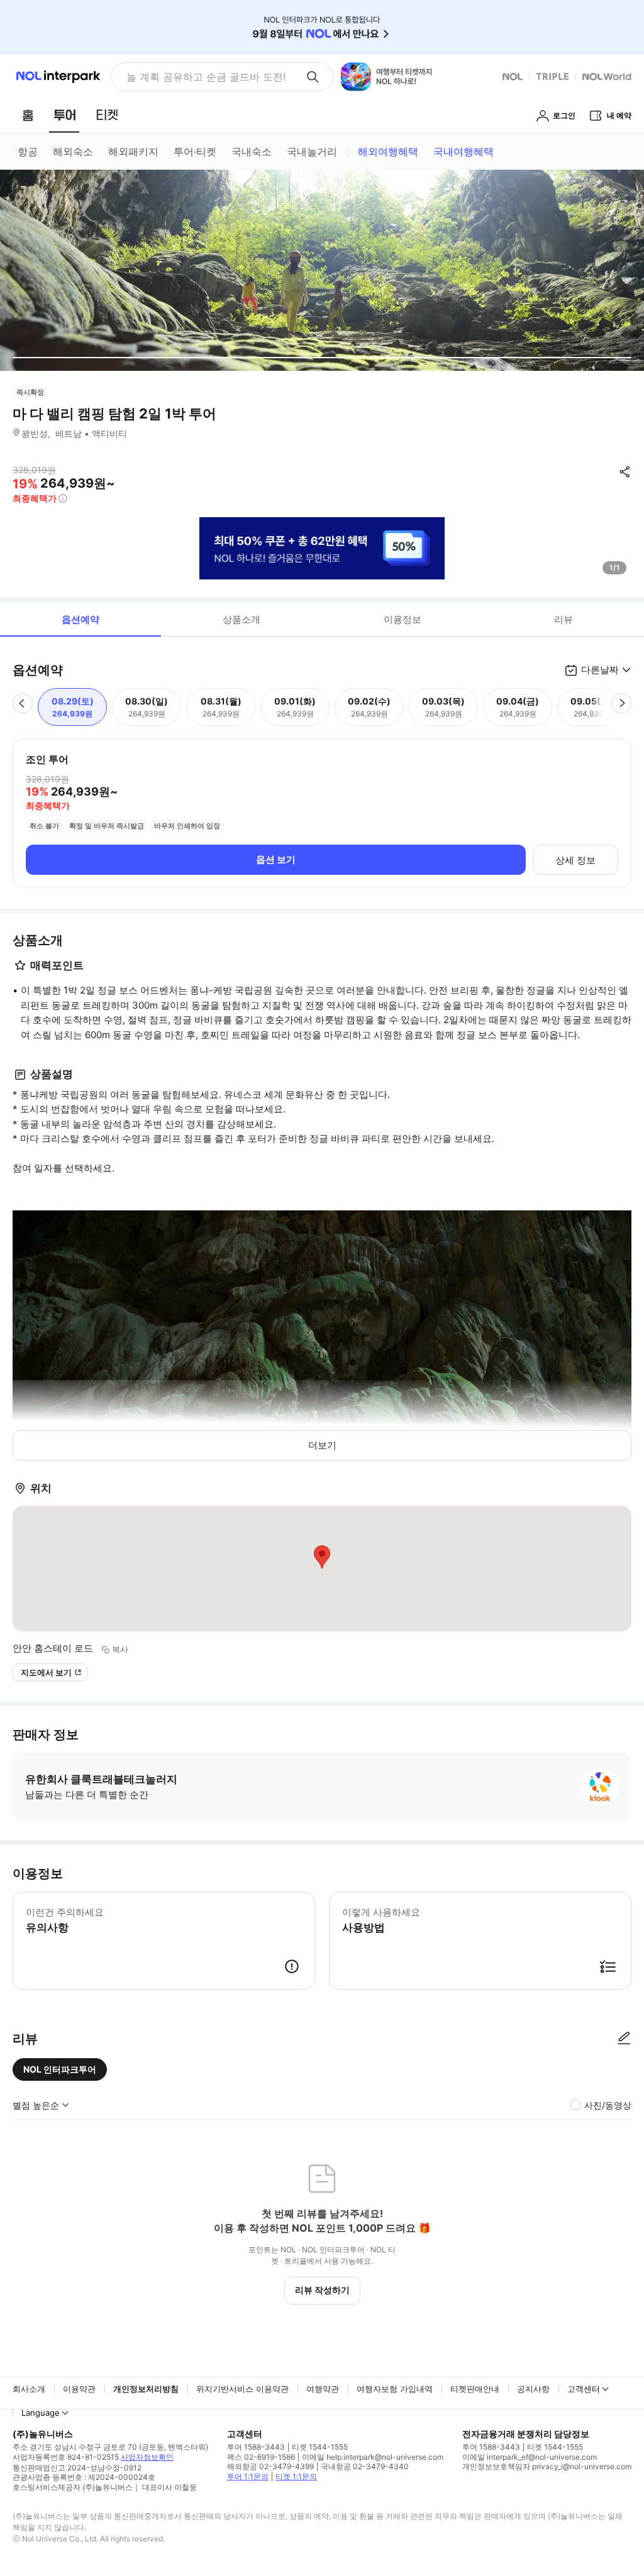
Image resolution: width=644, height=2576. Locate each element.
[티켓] (107, 115)
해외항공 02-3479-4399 (270, 2466)
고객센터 (584, 2389)
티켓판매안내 (475, 2389)
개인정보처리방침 (146, 2389)
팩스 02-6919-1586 (261, 2457)
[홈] (28, 115)
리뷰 (563, 619)
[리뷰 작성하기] (624, 2039)
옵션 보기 (276, 859)
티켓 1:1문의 (296, 2476)
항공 (28, 151)
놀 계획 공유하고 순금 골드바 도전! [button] (206, 77)
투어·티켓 (195, 151)
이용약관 (79, 2389)
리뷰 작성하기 (322, 2290)
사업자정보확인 (147, 2457)
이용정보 (402, 619)
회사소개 (29, 2389)
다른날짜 (600, 670)
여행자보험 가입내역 (395, 2389)
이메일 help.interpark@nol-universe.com (373, 2457)
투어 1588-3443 (256, 2447)
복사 (120, 1649)
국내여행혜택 (464, 151)
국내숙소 (252, 151)
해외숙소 (73, 151)
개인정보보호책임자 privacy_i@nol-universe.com (547, 2466)
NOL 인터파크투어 (60, 2069)
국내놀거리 (312, 151)
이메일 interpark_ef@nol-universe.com (530, 2457)
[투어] (64, 115)
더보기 (322, 1445)
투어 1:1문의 (248, 2476)
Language (41, 2413)
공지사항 (533, 2389)
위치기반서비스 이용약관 (242, 2389)
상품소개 (241, 619)
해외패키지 (133, 151)
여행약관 (323, 2389)
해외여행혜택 (388, 151)
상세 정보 (575, 860)
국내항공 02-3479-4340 (365, 2466)
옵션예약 (80, 619)
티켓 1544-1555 (320, 2447)
